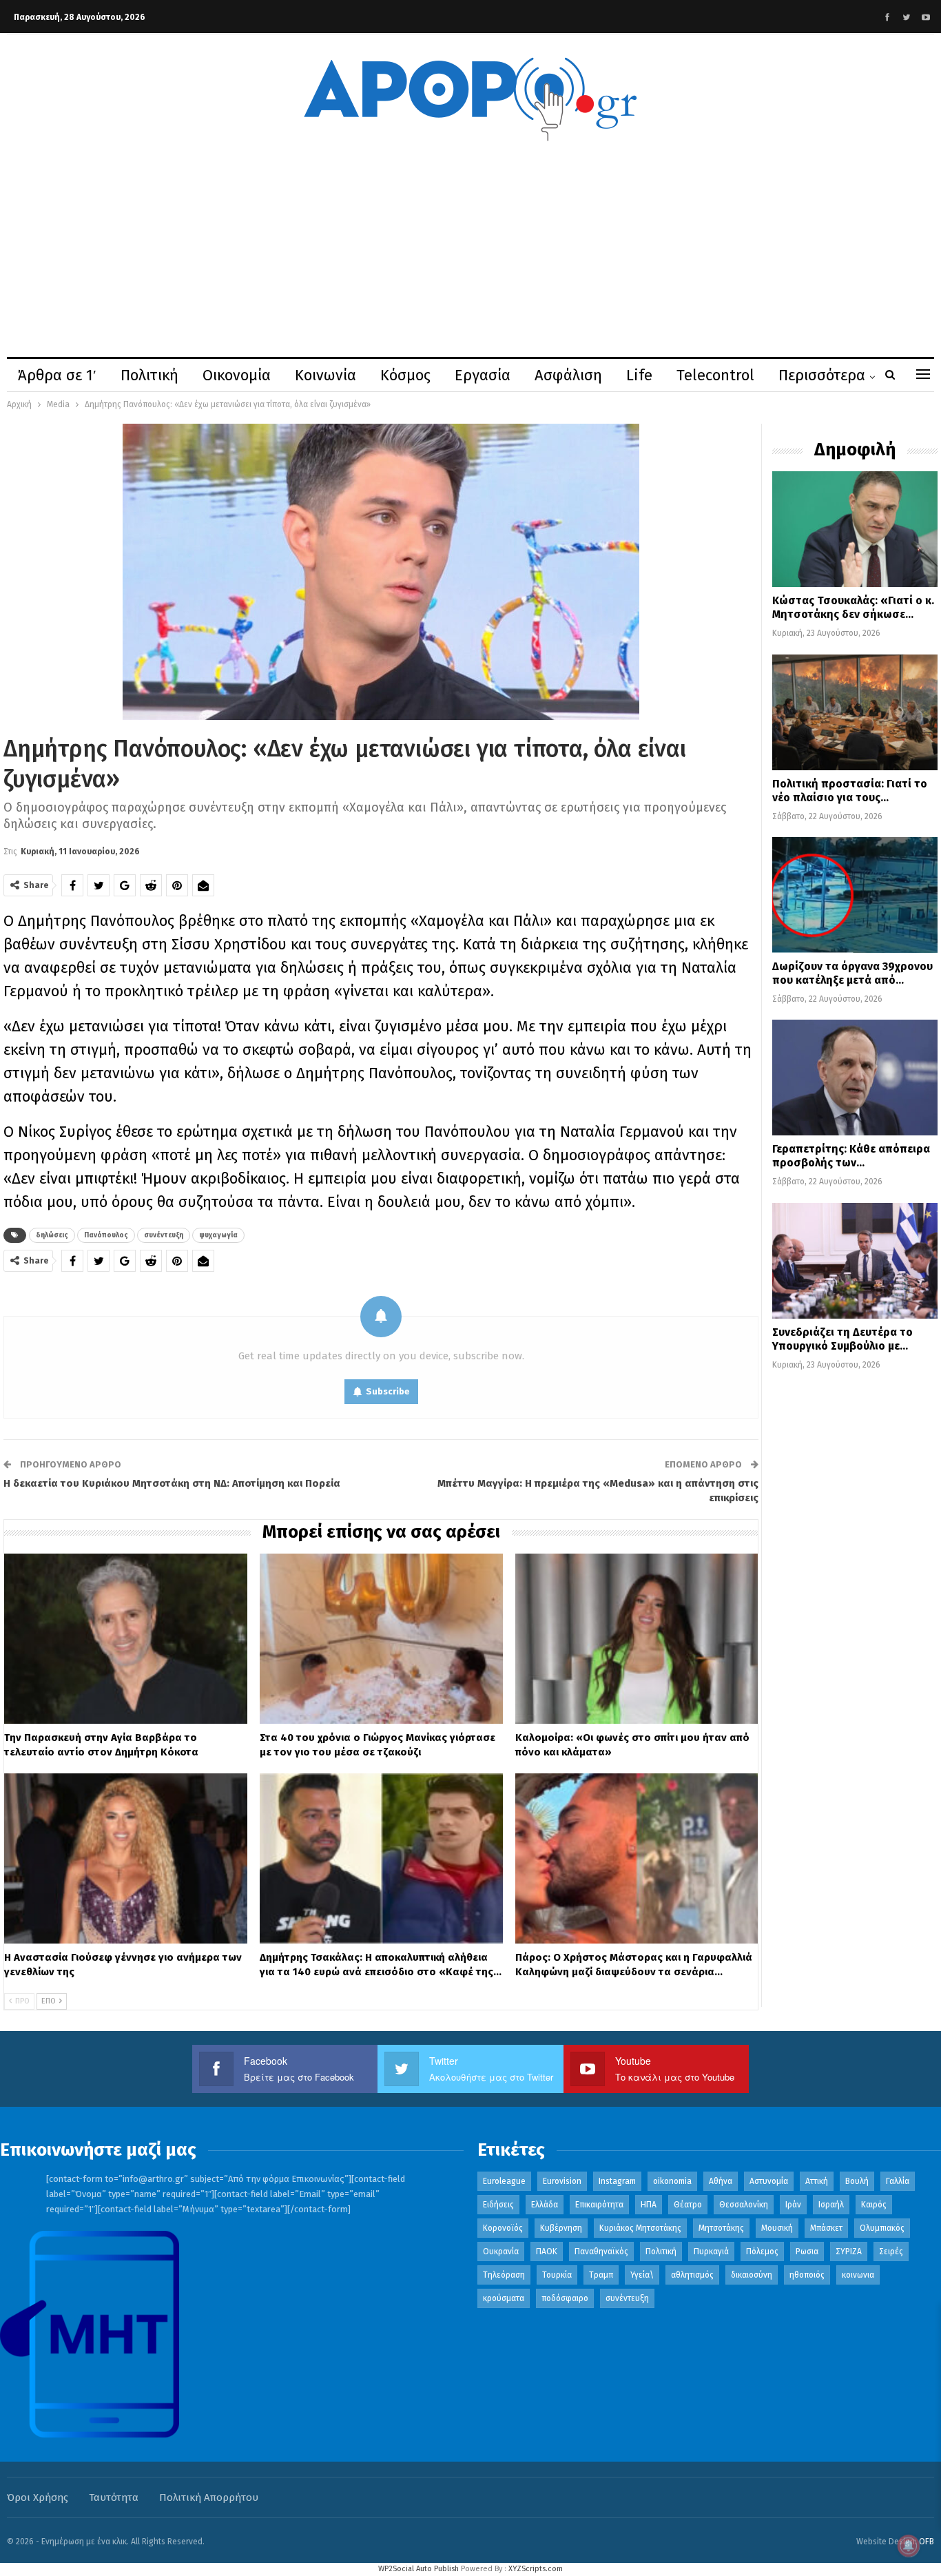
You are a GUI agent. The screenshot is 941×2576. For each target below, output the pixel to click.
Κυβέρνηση (561, 2228)
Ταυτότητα (114, 2497)
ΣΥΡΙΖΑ (849, 2252)
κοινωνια (858, 2275)
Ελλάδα (545, 2205)
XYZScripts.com (536, 2569)
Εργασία (483, 375)
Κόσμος (405, 375)
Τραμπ (601, 2275)
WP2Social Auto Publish (418, 2569)
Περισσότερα (822, 375)
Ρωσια (807, 2252)
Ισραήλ (831, 2205)
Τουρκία (557, 2275)
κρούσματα (504, 2298)
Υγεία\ (642, 2275)
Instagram (617, 2181)
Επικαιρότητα (599, 2205)
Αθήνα (721, 2181)
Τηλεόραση (504, 2275)
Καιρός (874, 2205)
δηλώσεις (52, 1235)
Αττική (817, 2181)
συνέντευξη (164, 1235)
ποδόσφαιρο (565, 2298)
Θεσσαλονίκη (744, 2205)
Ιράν (793, 2205)
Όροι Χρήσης (38, 2497)
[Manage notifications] (909, 2546)
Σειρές (891, 2252)
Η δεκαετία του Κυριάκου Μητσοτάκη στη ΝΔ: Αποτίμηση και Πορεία (172, 1483)
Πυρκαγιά (711, 2252)
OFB (927, 2542)
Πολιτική (149, 375)
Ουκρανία (501, 2252)
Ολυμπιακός (882, 2228)
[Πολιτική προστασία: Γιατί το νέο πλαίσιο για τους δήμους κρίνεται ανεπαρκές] (855, 712)
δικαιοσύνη (752, 2275)
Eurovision (562, 2181)
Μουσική (777, 2228)
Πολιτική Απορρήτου (209, 2497)
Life (639, 375)
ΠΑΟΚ (547, 2252)
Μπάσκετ (826, 2228)
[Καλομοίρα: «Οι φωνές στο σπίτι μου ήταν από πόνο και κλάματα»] (637, 1639)
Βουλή (857, 2181)
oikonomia (672, 2181)
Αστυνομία (769, 2181)
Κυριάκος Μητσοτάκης (640, 2228)
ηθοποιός (807, 2275)
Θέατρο (688, 2205)
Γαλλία (898, 2181)
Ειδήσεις (498, 2205)
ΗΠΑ (649, 2205)
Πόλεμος (762, 2252)
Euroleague (504, 2181)
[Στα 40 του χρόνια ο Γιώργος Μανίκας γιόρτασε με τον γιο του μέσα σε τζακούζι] (381, 1639)
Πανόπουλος (106, 1235)
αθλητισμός (692, 2275)
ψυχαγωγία (218, 1235)
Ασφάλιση (568, 375)
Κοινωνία (325, 375)
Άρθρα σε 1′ (57, 375)
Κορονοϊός (503, 2228)
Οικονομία (237, 375)
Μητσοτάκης (721, 2228)
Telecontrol (715, 375)
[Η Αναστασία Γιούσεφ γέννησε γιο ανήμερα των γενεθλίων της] (126, 1858)
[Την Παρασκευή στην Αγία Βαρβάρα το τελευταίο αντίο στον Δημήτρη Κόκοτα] (126, 1639)
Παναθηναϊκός (601, 2252)
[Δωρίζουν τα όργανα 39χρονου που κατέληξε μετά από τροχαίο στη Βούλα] (855, 895)
